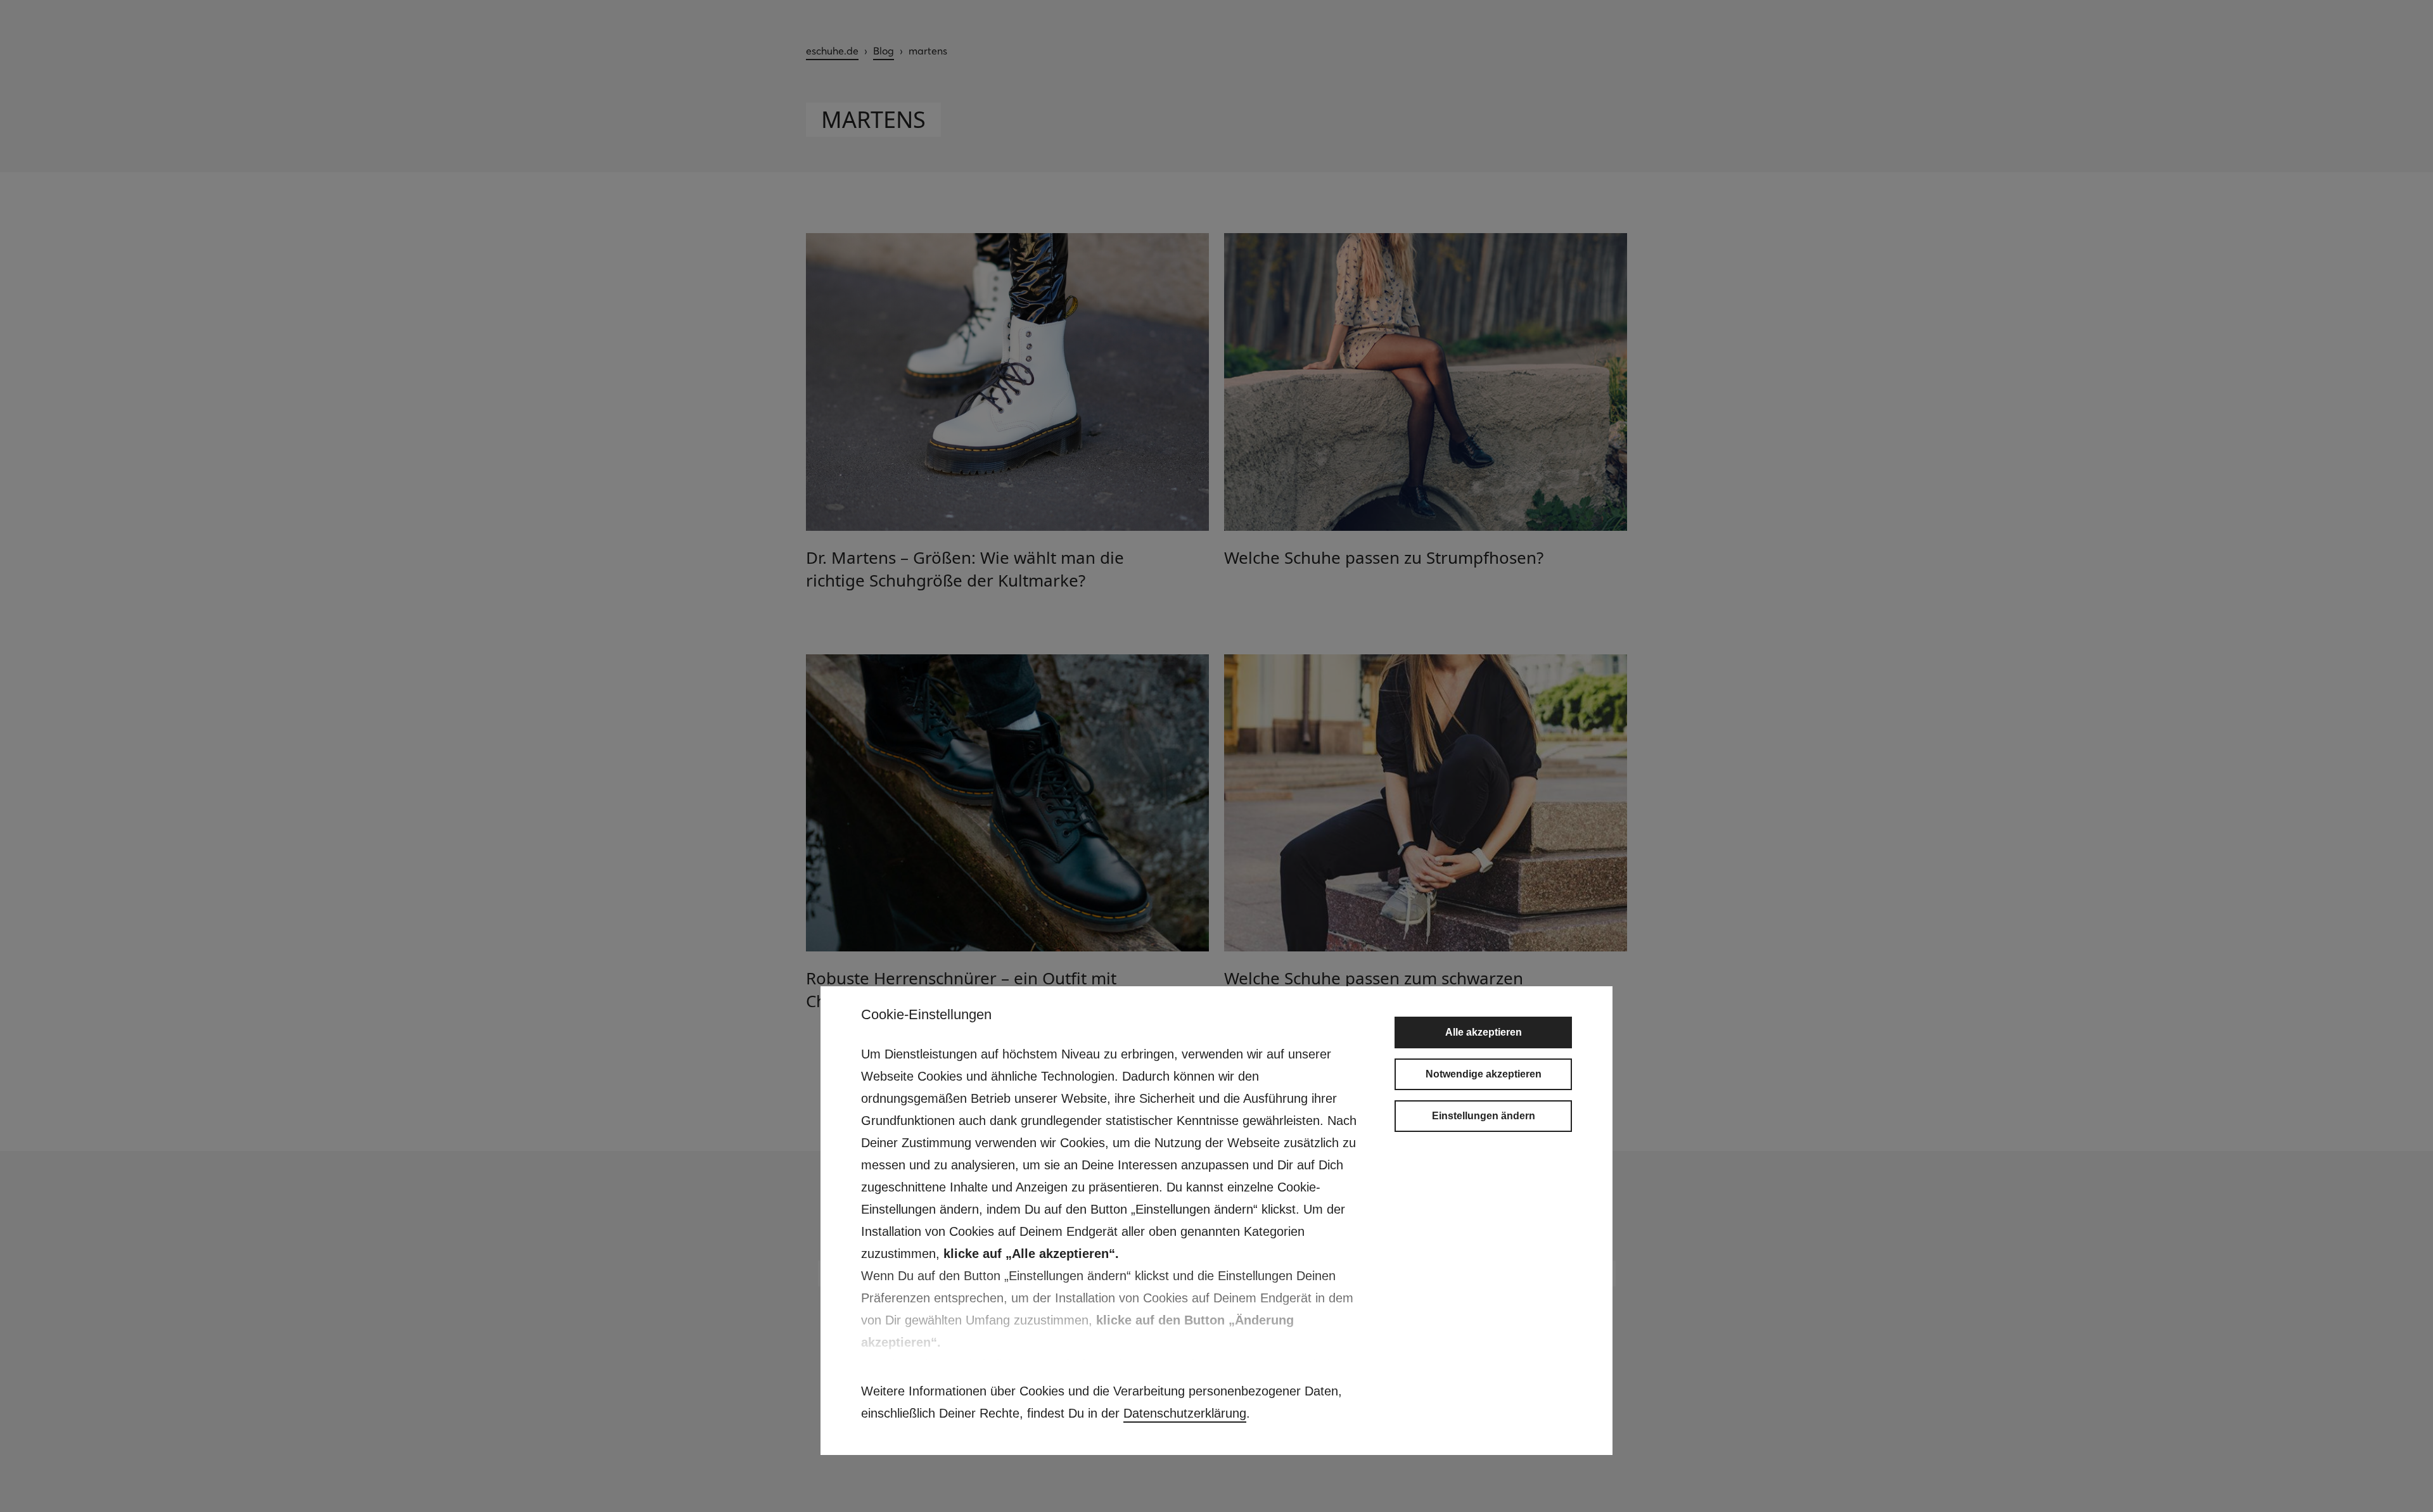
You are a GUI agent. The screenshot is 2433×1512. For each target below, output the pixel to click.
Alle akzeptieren (1484, 1032)
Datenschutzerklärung (1185, 1413)
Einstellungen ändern (1484, 1116)
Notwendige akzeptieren (1484, 1074)
